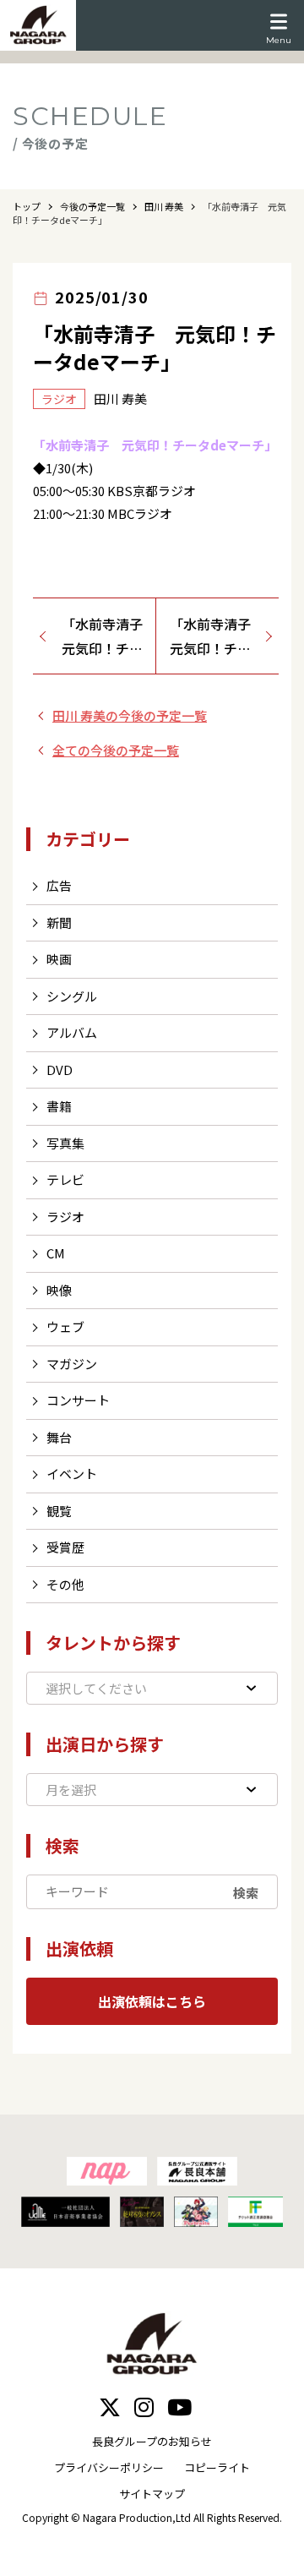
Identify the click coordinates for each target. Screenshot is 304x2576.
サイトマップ (152, 2494)
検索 (246, 1892)
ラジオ (65, 1217)
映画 (59, 959)
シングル (72, 996)
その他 (65, 1584)
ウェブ (65, 1326)
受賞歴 (65, 1547)
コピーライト (217, 2467)
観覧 (59, 1511)
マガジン (72, 1364)
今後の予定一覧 (92, 206)
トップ (27, 206)
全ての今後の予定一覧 (116, 750)
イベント (72, 1474)
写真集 (65, 1143)
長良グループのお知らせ (152, 2441)
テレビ (65, 1179)
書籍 (59, 1106)
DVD (60, 1070)
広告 (59, 885)
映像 (59, 1290)
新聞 (59, 922)
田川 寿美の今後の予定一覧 (130, 715)
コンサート (78, 1400)
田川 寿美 (164, 206)
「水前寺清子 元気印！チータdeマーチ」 (109, 637)
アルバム (72, 1032)
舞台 (59, 1437)
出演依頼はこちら (152, 2001)
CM (56, 1253)
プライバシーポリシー (109, 2467)
